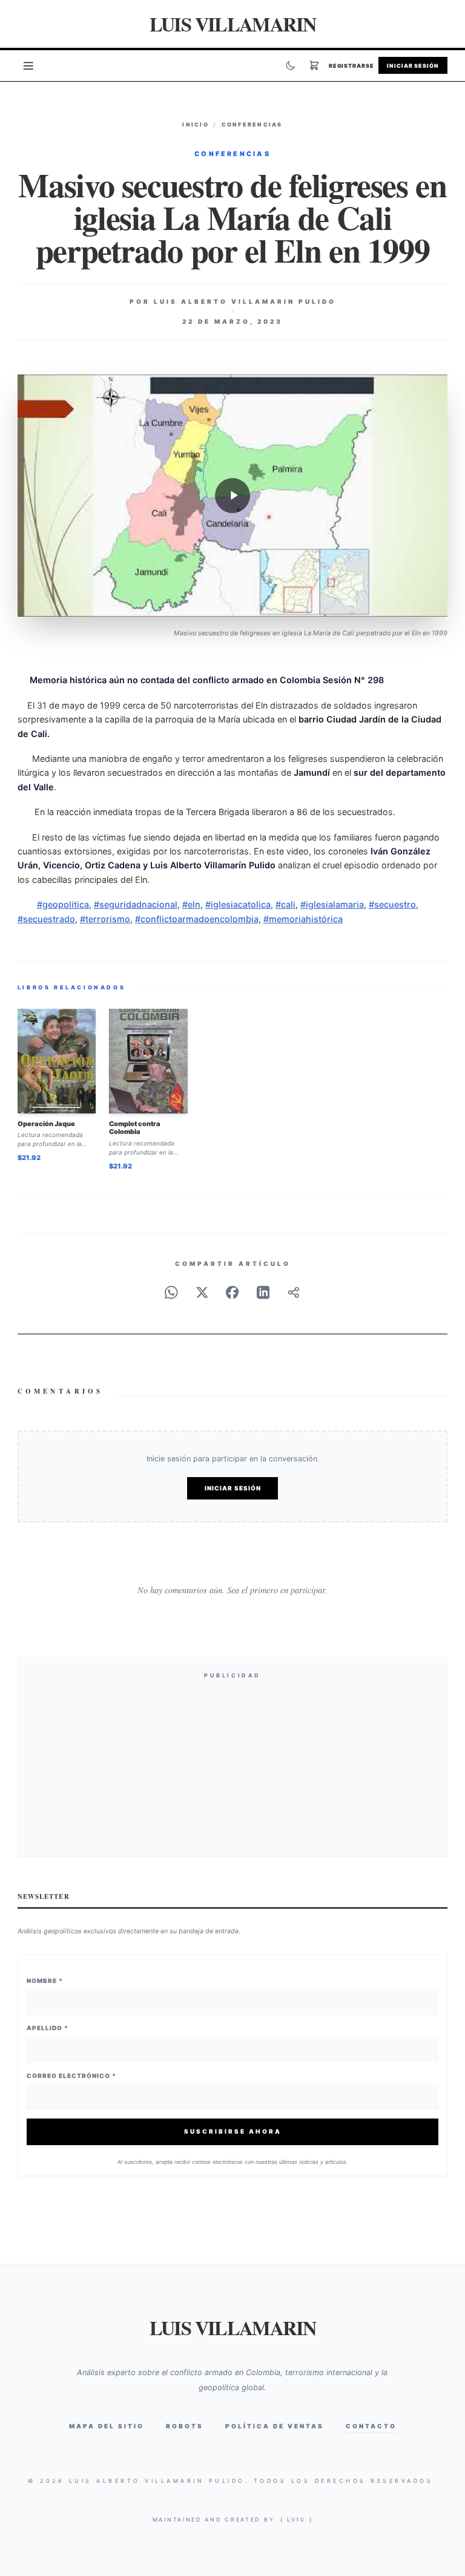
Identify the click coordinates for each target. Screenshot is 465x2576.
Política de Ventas (275, 2426)
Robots (185, 2426)
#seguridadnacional (136, 904)
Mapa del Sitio (107, 2426)
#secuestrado (46, 919)
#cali (285, 904)
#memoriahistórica (303, 919)
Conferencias (252, 124)
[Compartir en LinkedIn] (263, 1293)
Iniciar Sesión (413, 66)
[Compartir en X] (202, 1293)
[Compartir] (294, 1293)
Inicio (196, 124)
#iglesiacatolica (238, 904)
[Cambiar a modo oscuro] (291, 65)
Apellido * (48, 2028)
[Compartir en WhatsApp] (171, 1293)
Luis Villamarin (233, 24)
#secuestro (392, 904)
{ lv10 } (297, 2519)
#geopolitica (63, 904)
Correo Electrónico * (71, 2076)
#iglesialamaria (332, 904)
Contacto (371, 2426)
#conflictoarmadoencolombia (197, 919)
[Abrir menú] (28, 65)
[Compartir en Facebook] (232, 1293)
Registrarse (351, 66)
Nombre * (45, 1981)
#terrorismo (105, 919)
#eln (191, 904)
